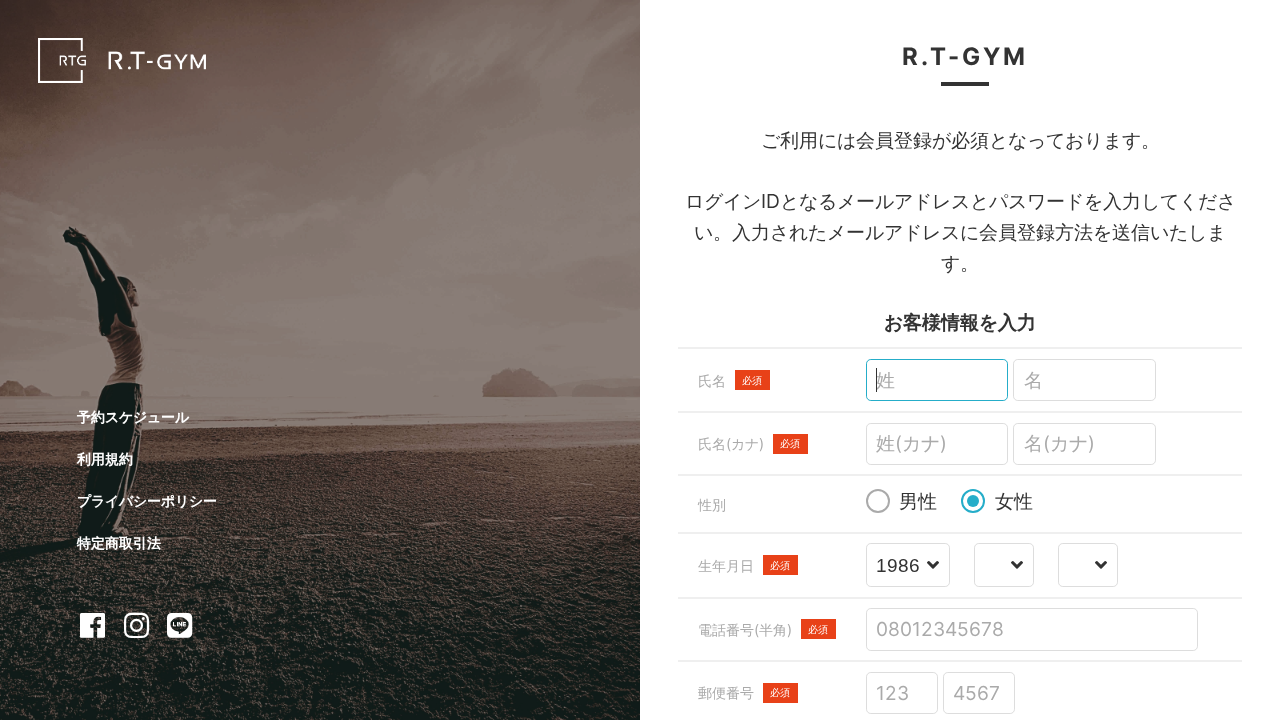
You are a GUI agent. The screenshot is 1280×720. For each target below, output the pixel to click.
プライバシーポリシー (147, 500)
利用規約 (105, 458)
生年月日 (744, 565)
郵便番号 (744, 692)
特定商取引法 (119, 542)
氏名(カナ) (749, 443)
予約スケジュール (133, 416)
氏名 (730, 380)
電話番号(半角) (763, 629)
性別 (712, 504)
